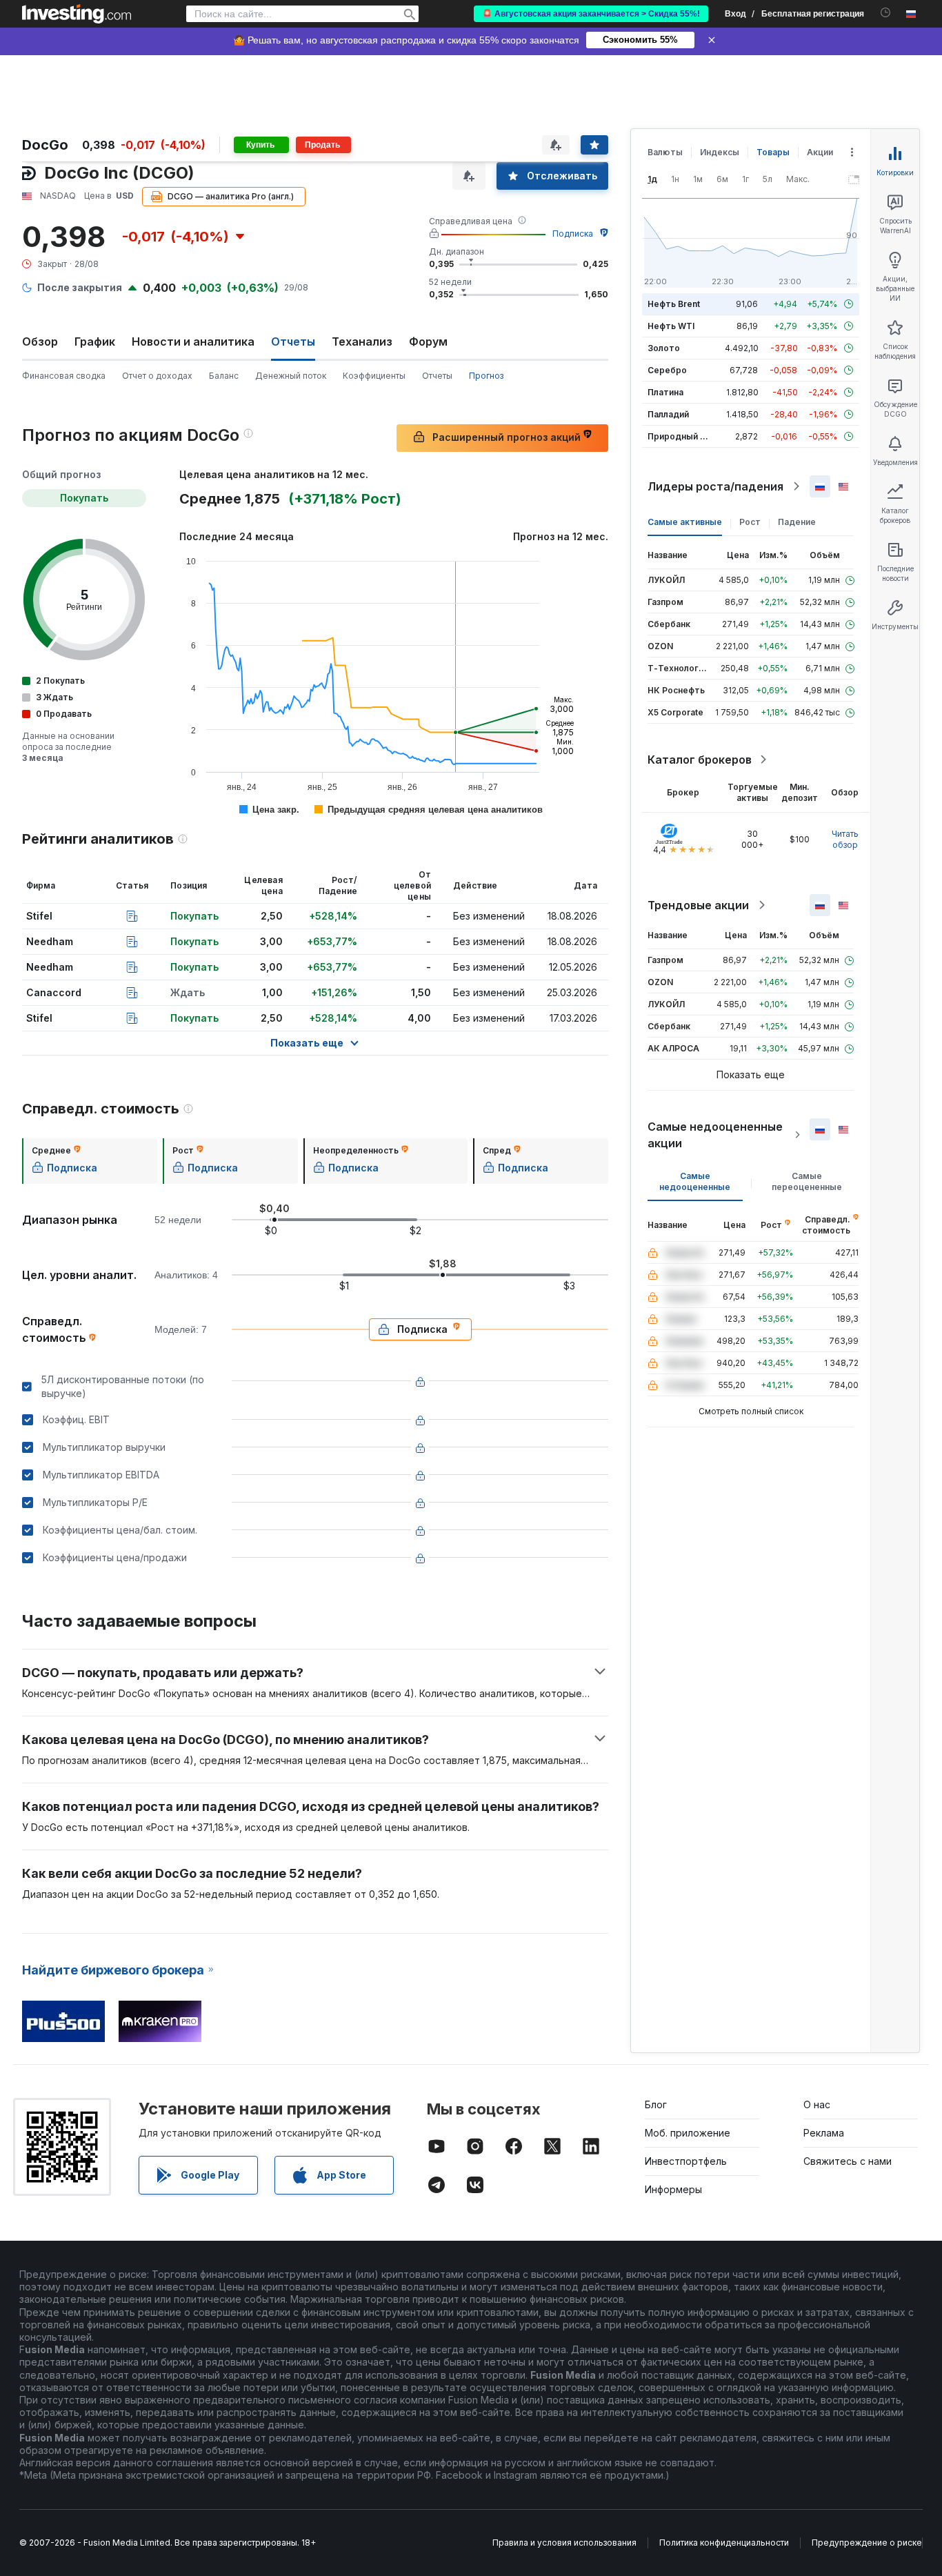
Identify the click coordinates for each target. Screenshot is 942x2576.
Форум (428, 341)
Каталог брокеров (700, 760)
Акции (820, 152)
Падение (797, 522)
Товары (773, 152)
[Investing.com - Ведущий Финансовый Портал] (77, 14)
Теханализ (362, 341)
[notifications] (886, 13)
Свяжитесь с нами (848, 2161)
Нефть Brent (674, 304)
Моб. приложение (688, 2133)
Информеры (673, 2189)
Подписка (573, 234)
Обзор (40, 341)
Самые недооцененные (695, 1181)
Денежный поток (291, 376)
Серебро (667, 370)
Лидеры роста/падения (715, 486)
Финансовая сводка (64, 376)
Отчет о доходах (157, 376)
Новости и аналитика (193, 341)
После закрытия (80, 287)
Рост (750, 522)
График (95, 341)
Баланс (224, 376)
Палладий (668, 414)
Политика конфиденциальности (724, 2543)
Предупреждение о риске (867, 2543)
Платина (665, 392)
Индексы (720, 152)
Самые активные (685, 522)
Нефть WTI (671, 326)
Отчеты (437, 376)
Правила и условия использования (564, 2543)
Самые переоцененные (807, 1181)
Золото (664, 348)
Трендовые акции (698, 905)
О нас (817, 2104)
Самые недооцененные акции (715, 1135)
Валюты (665, 152)
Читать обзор (845, 839)
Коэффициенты (374, 376)
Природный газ (680, 436)
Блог (656, 2104)
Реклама (824, 2133)
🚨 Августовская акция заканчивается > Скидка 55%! (591, 14)
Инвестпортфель (686, 2161)
